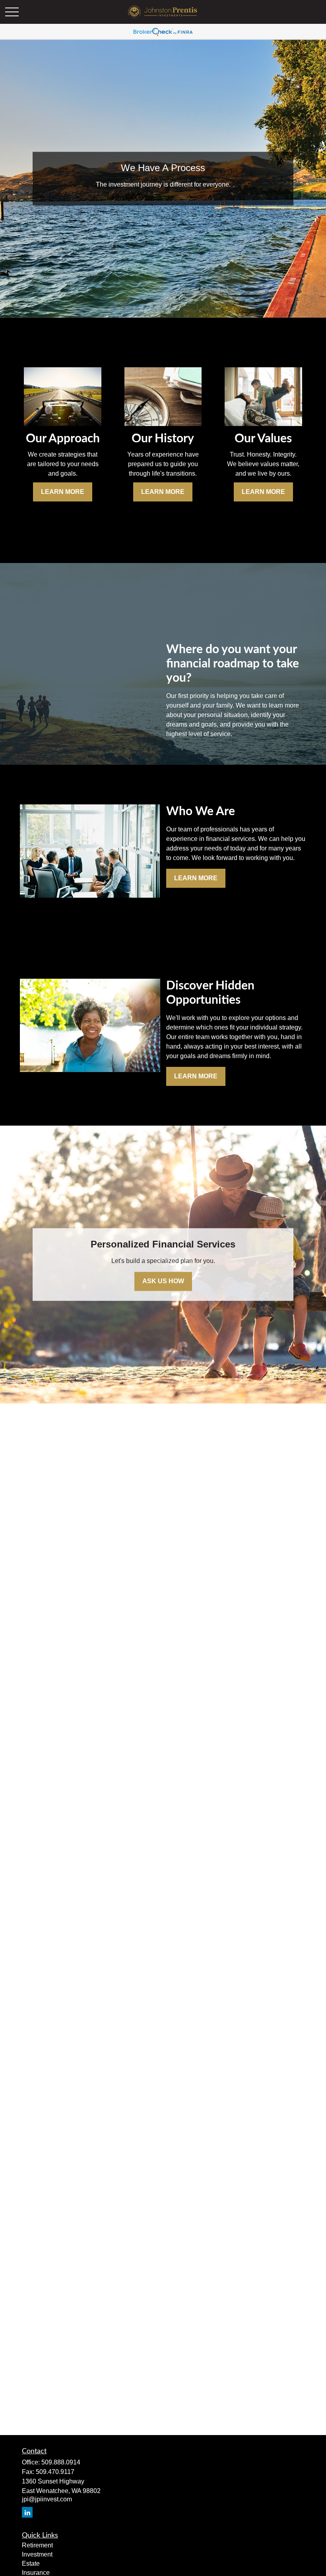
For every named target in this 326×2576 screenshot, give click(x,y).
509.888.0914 (61, 2462)
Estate (31, 2563)
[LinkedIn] (27, 2512)
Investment (37, 2554)
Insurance (36, 2573)
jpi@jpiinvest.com (47, 2499)
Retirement (37, 2545)
